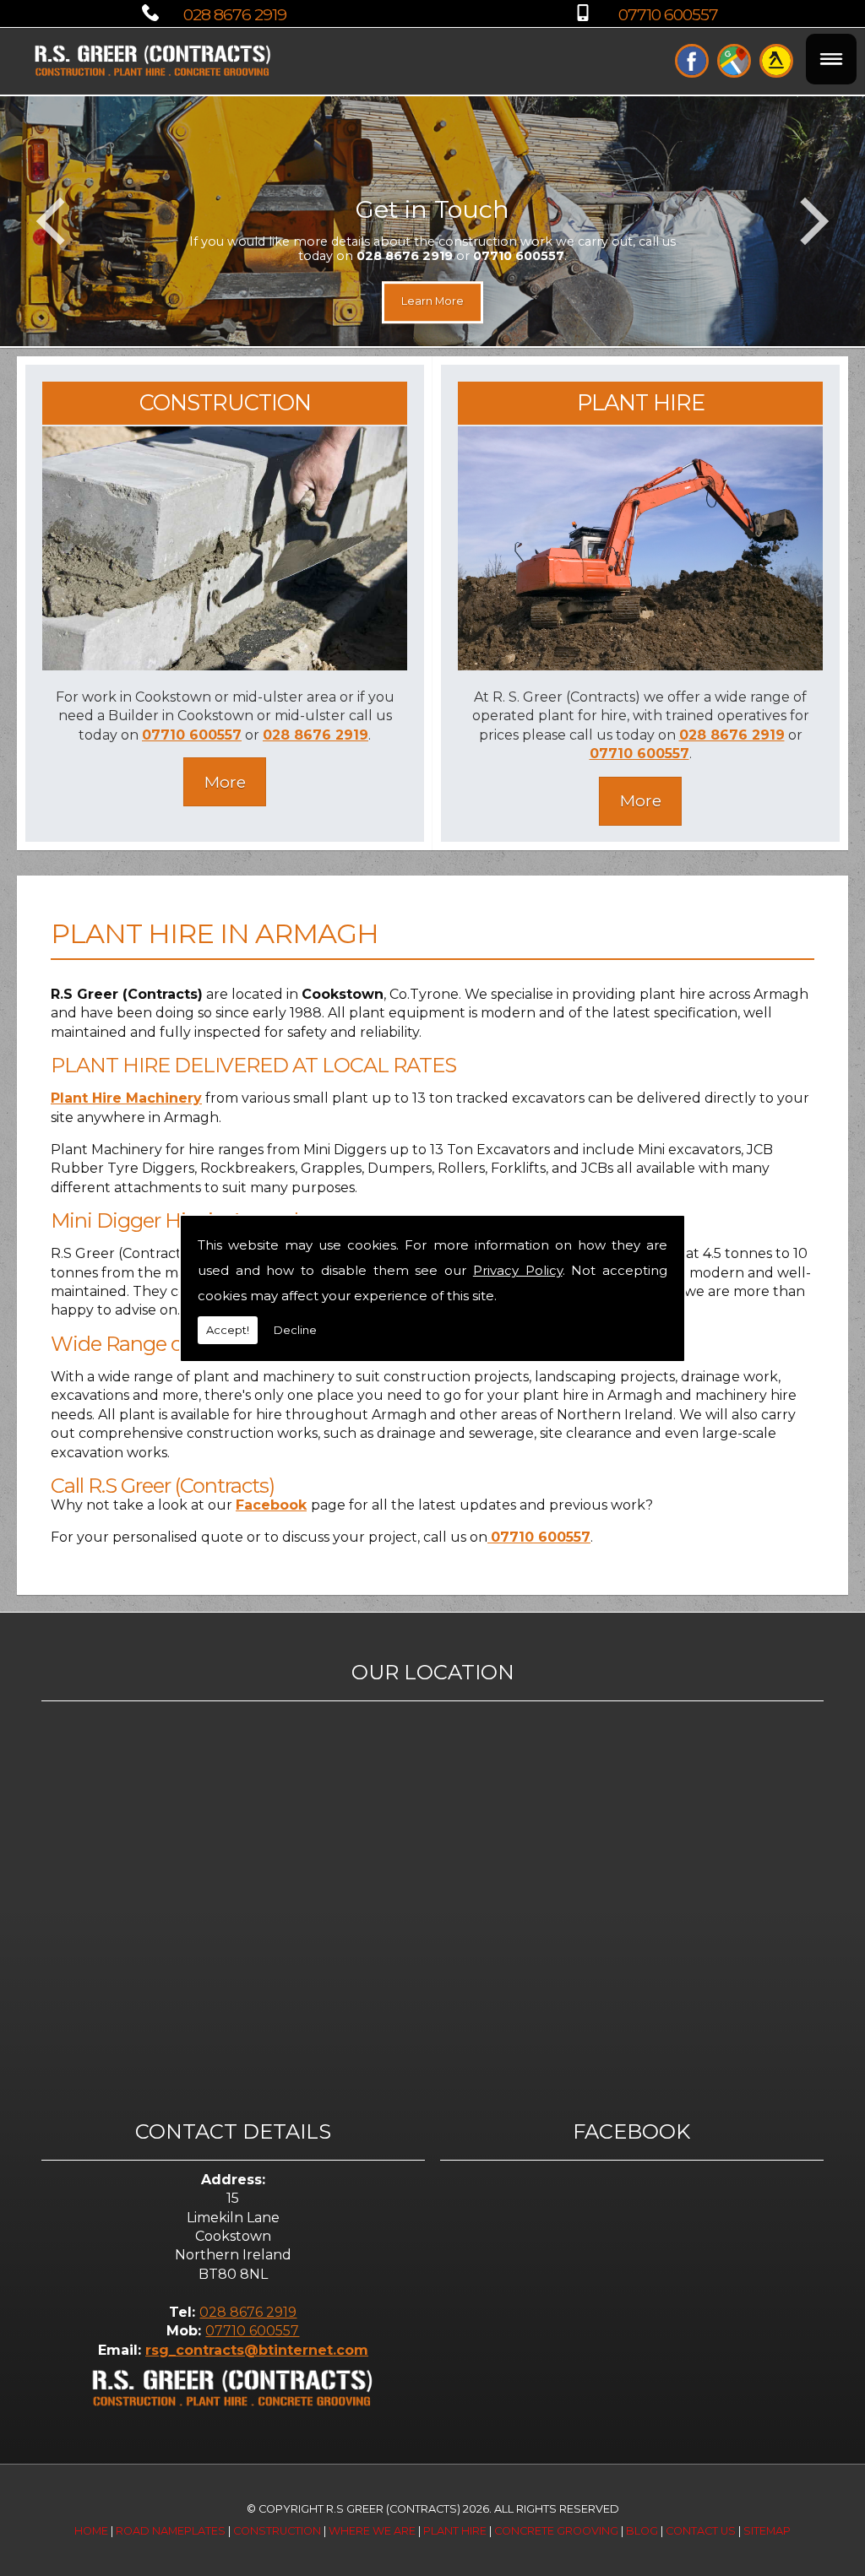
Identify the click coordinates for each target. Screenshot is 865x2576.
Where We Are (372, 2531)
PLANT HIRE (641, 402)
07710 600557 (668, 14)
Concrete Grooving (556, 2531)
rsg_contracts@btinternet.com (257, 2350)
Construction (277, 2531)
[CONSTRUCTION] (225, 666)
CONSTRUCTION (225, 402)
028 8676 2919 (235, 14)
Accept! (228, 1330)
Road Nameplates (171, 2531)
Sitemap (767, 2531)
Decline (295, 1330)
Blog (642, 2531)
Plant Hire (455, 2531)
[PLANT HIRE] (641, 666)
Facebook (271, 1505)
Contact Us (701, 2531)
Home (91, 2531)
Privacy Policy (518, 1270)
